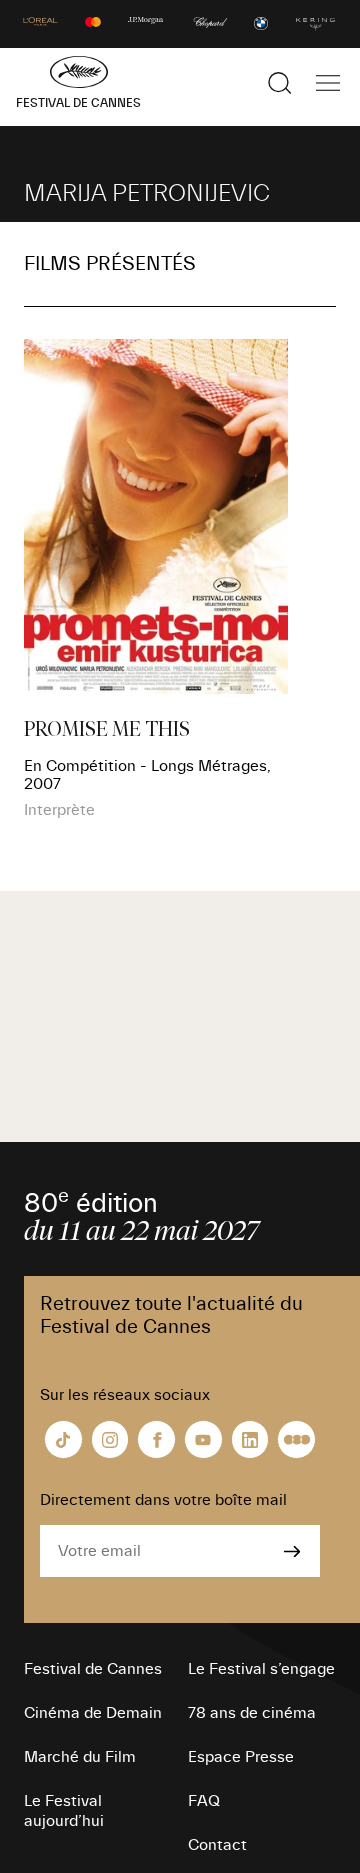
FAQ (204, 1801)
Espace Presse (241, 1757)
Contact (217, 1845)
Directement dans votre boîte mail (163, 1500)
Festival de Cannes (93, 1669)
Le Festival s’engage (261, 1669)
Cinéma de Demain (93, 1713)
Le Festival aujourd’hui (64, 1811)
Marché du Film (80, 1757)
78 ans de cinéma (252, 1713)
